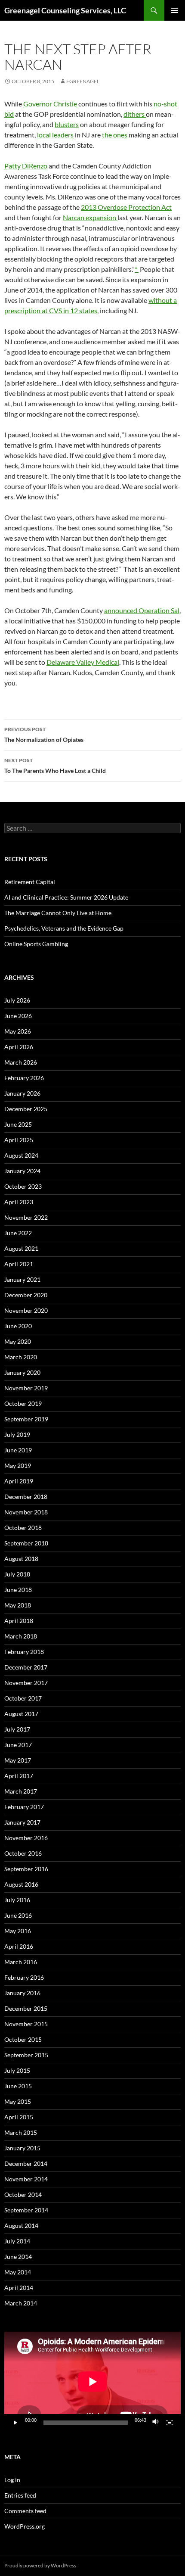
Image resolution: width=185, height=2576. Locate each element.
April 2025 (19, 1140)
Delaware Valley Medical (83, 662)
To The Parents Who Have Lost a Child (55, 766)
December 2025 (26, 1109)
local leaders (55, 135)
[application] (92, 2381)
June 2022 (18, 1233)
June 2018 (18, 1590)
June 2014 (18, 2257)
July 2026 (17, 1000)
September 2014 (26, 2210)
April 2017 (19, 1776)
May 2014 (18, 2272)
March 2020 (21, 1357)
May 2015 (18, 2101)
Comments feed (25, 2511)
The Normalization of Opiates (44, 735)
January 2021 (22, 1279)
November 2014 (26, 2179)
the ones (115, 135)
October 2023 (23, 1186)
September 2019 (26, 1419)
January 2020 (22, 1372)
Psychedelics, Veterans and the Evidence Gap (64, 928)
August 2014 (21, 2226)
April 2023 (19, 1202)
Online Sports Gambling (36, 944)
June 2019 (18, 1450)
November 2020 (26, 1310)
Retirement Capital (30, 882)
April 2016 (19, 1946)
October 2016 (23, 1853)
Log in (12, 2480)
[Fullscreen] (170, 2423)
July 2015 (17, 2070)
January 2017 (22, 1822)
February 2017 (24, 1807)
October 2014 (23, 2194)
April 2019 (19, 1481)
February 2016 (24, 1977)
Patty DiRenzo (26, 166)
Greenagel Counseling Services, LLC (65, 10)
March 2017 (21, 1791)
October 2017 (23, 1698)
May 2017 (18, 1760)
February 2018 (24, 1652)
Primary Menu (175, 10)
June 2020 (18, 1326)
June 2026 (18, 1016)
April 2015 (19, 2117)
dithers (135, 114)
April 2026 (19, 1047)
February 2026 (24, 1078)
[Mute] (156, 2423)
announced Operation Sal (142, 610)
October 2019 (23, 1403)
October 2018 (23, 1528)
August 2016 (21, 1884)
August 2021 (21, 1248)
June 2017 (18, 1745)
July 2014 (17, 2241)
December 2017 (26, 1667)
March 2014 (21, 2303)
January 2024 (22, 1171)
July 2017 (17, 1729)
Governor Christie (51, 104)
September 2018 (26, 1543)
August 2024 (21, 1155)
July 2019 (17, 1434)
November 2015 (26, 2024)
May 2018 (18, 1605)
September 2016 (26, 1869)
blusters (67, 124)
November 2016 (26, 1838)
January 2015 (22, 2148)
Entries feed (20, 2495)
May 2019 (18, 1466)
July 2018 (17, 1574)
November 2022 (26, 1217)
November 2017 (26, 1683)
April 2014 (19, 2288)
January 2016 (22, 1993)
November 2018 (26, 1512)
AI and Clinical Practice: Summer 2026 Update (66, 897)
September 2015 (26, 2055)
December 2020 (26, 1295)
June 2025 (18, 1124)
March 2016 (21, 1962)
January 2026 (22, 1093)
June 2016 (18, 1915)
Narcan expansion (90, 217)
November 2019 (26, 1388)
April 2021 (19, 1264)
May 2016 (18, 1931)
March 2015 (21, 2132)
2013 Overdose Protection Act (126, 207)
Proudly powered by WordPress (40, 2565)
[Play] (15, 2423)
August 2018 (21, 1559)
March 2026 (21, 1062)
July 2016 (17, 1900)
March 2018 (21, 1636)
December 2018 (26, 1497)
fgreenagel (83, 81)
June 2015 (18, 2086)
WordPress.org (25, 2526)
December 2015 (26, 2008)
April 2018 (19, 1621)
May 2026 (18, 1031)
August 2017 (21, 1714)
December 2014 (26, 2163)
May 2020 (18, 1341)
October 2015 (23, 2039)
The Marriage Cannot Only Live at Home (58, 913)
